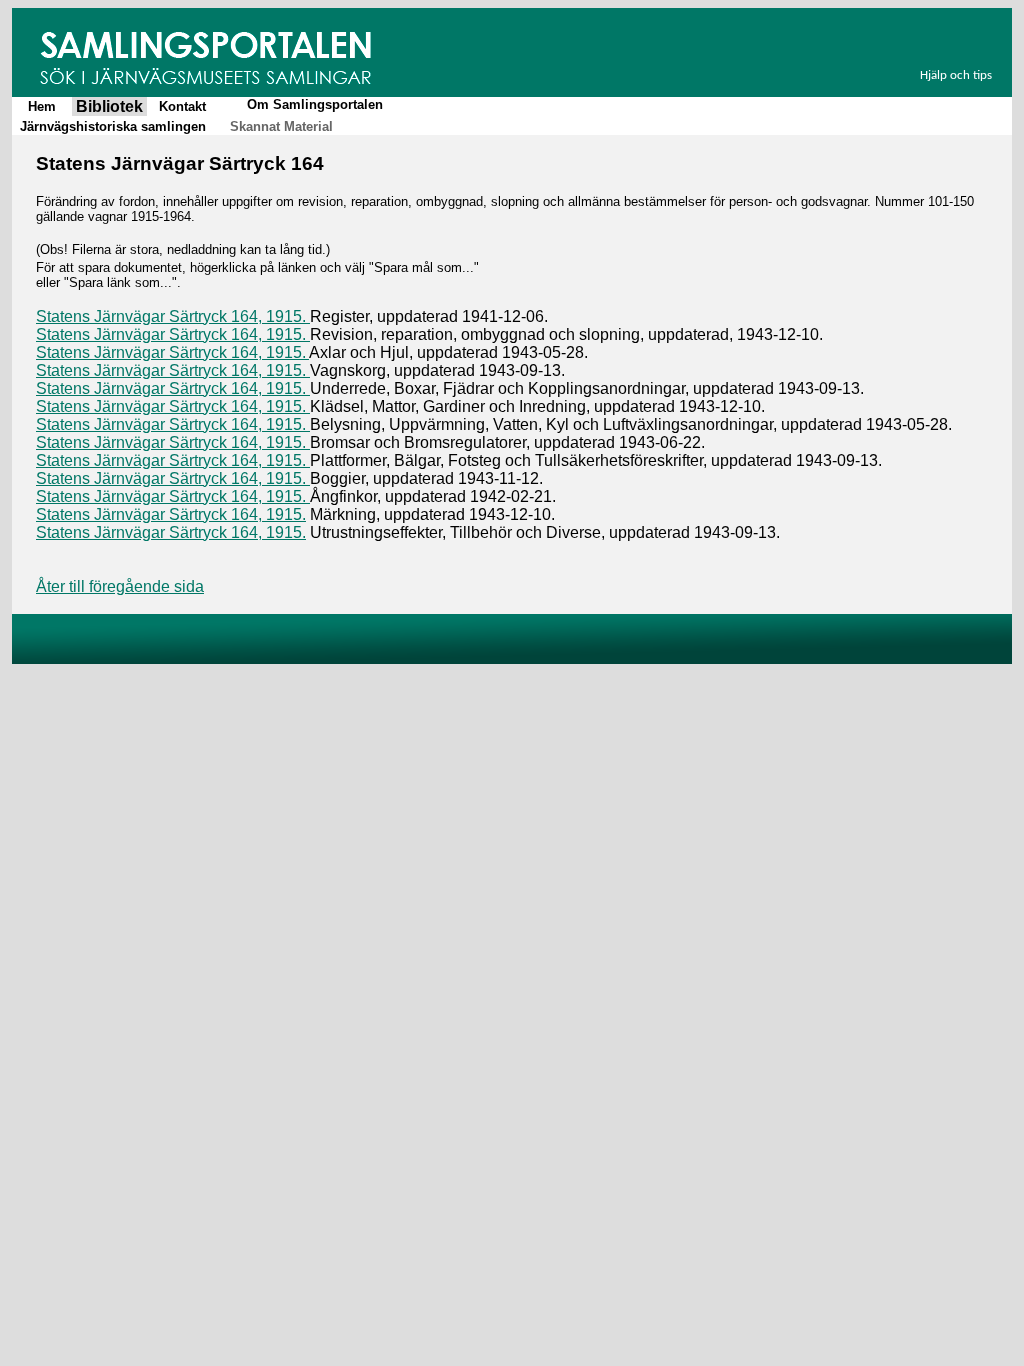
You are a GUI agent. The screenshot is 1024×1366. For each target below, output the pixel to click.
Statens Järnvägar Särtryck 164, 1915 (169, 334)
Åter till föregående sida (120, 586)
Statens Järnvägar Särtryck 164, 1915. (173, 316)
